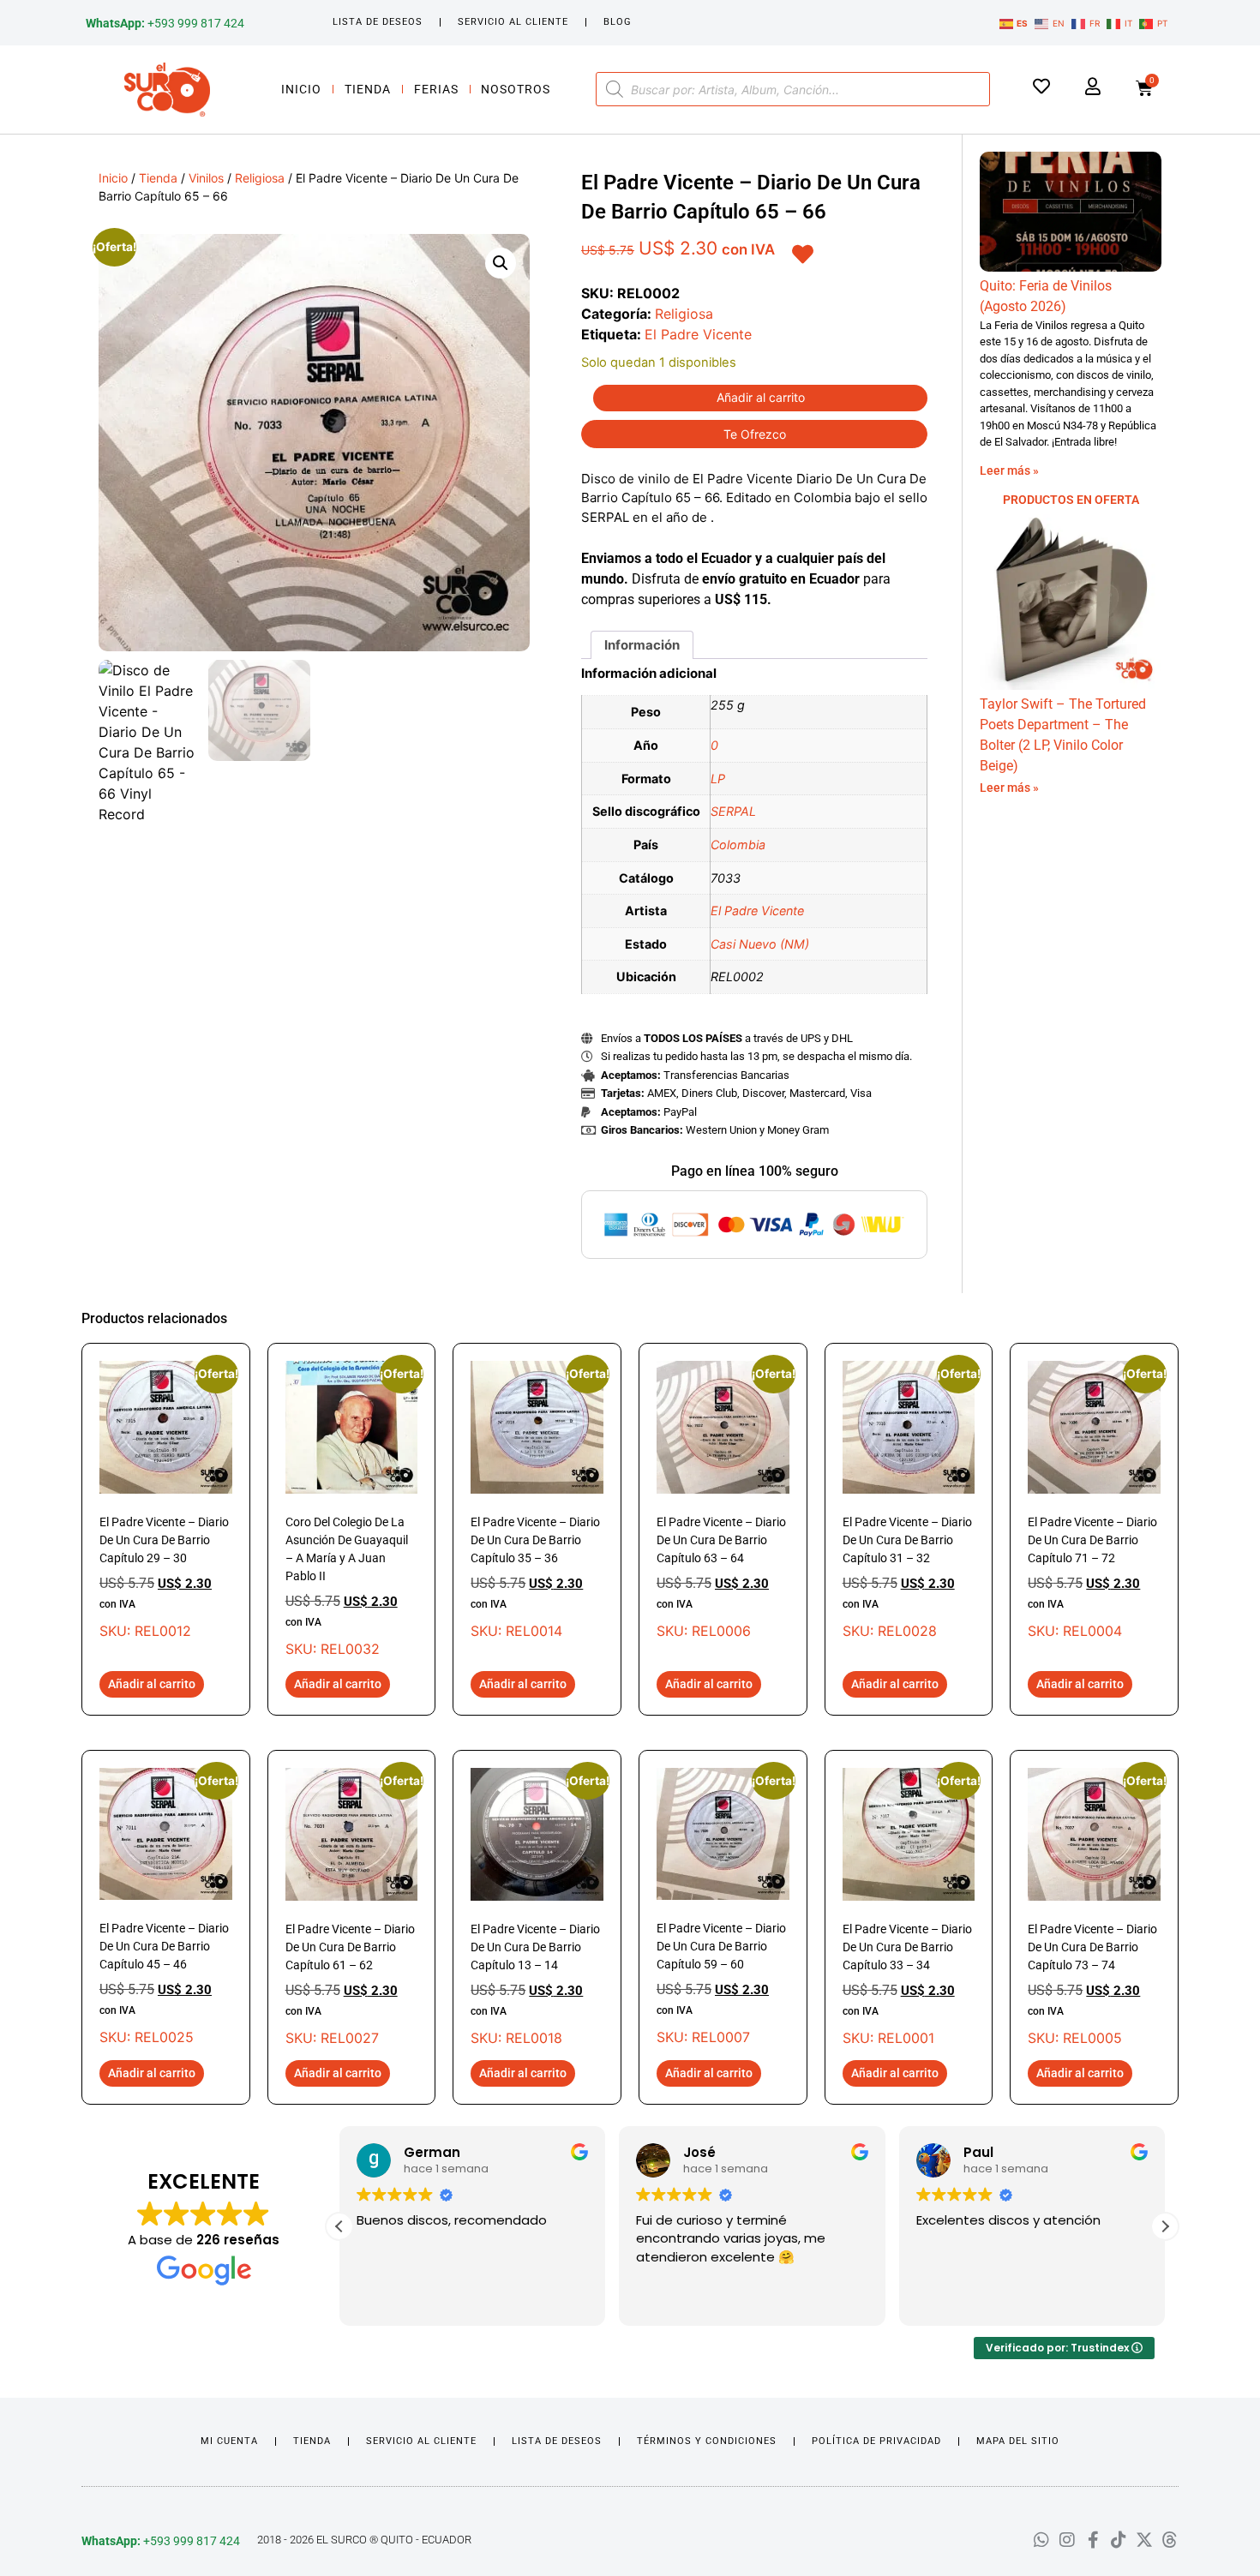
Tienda (368, 89)
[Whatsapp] (1041, 2540)
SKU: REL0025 (166, 1907)
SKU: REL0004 (1094, 1500)
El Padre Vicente (698, 334)
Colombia (738, 845)
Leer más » (1009, 470)
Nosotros (516, 89)
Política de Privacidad (876, 2441)
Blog (618, 22)
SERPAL (733, 811)
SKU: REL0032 (352, 1509)
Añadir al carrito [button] (152, 1684)
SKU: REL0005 (1094, 1907)
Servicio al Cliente (513, 22)
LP (718, 779)
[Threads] (1170, 2540)
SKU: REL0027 (352, 1907)
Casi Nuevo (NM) (760, 944)
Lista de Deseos (378, 22)
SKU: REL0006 (723, 1500)
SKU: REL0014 (537, 1500)
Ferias (436, 89)
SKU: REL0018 (537, 1907)
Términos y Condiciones (707, 2441)
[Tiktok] (1119, 2540)
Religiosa (260, 178)
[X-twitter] (1144, 2540)
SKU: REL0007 (723, 1907)
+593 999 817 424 (165, 23)
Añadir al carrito (761, 397)
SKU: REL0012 (166, 1500)
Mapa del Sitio (1018, 2441)
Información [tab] (642, 645)
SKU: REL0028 (909, 1500)
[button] (501, 263)
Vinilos (206, 178)
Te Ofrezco (755, 434)
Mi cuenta (229, 2441)
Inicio (301, 89)
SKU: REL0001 (909, 1907)
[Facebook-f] (1093, 2540)
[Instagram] (1067, 2540)
